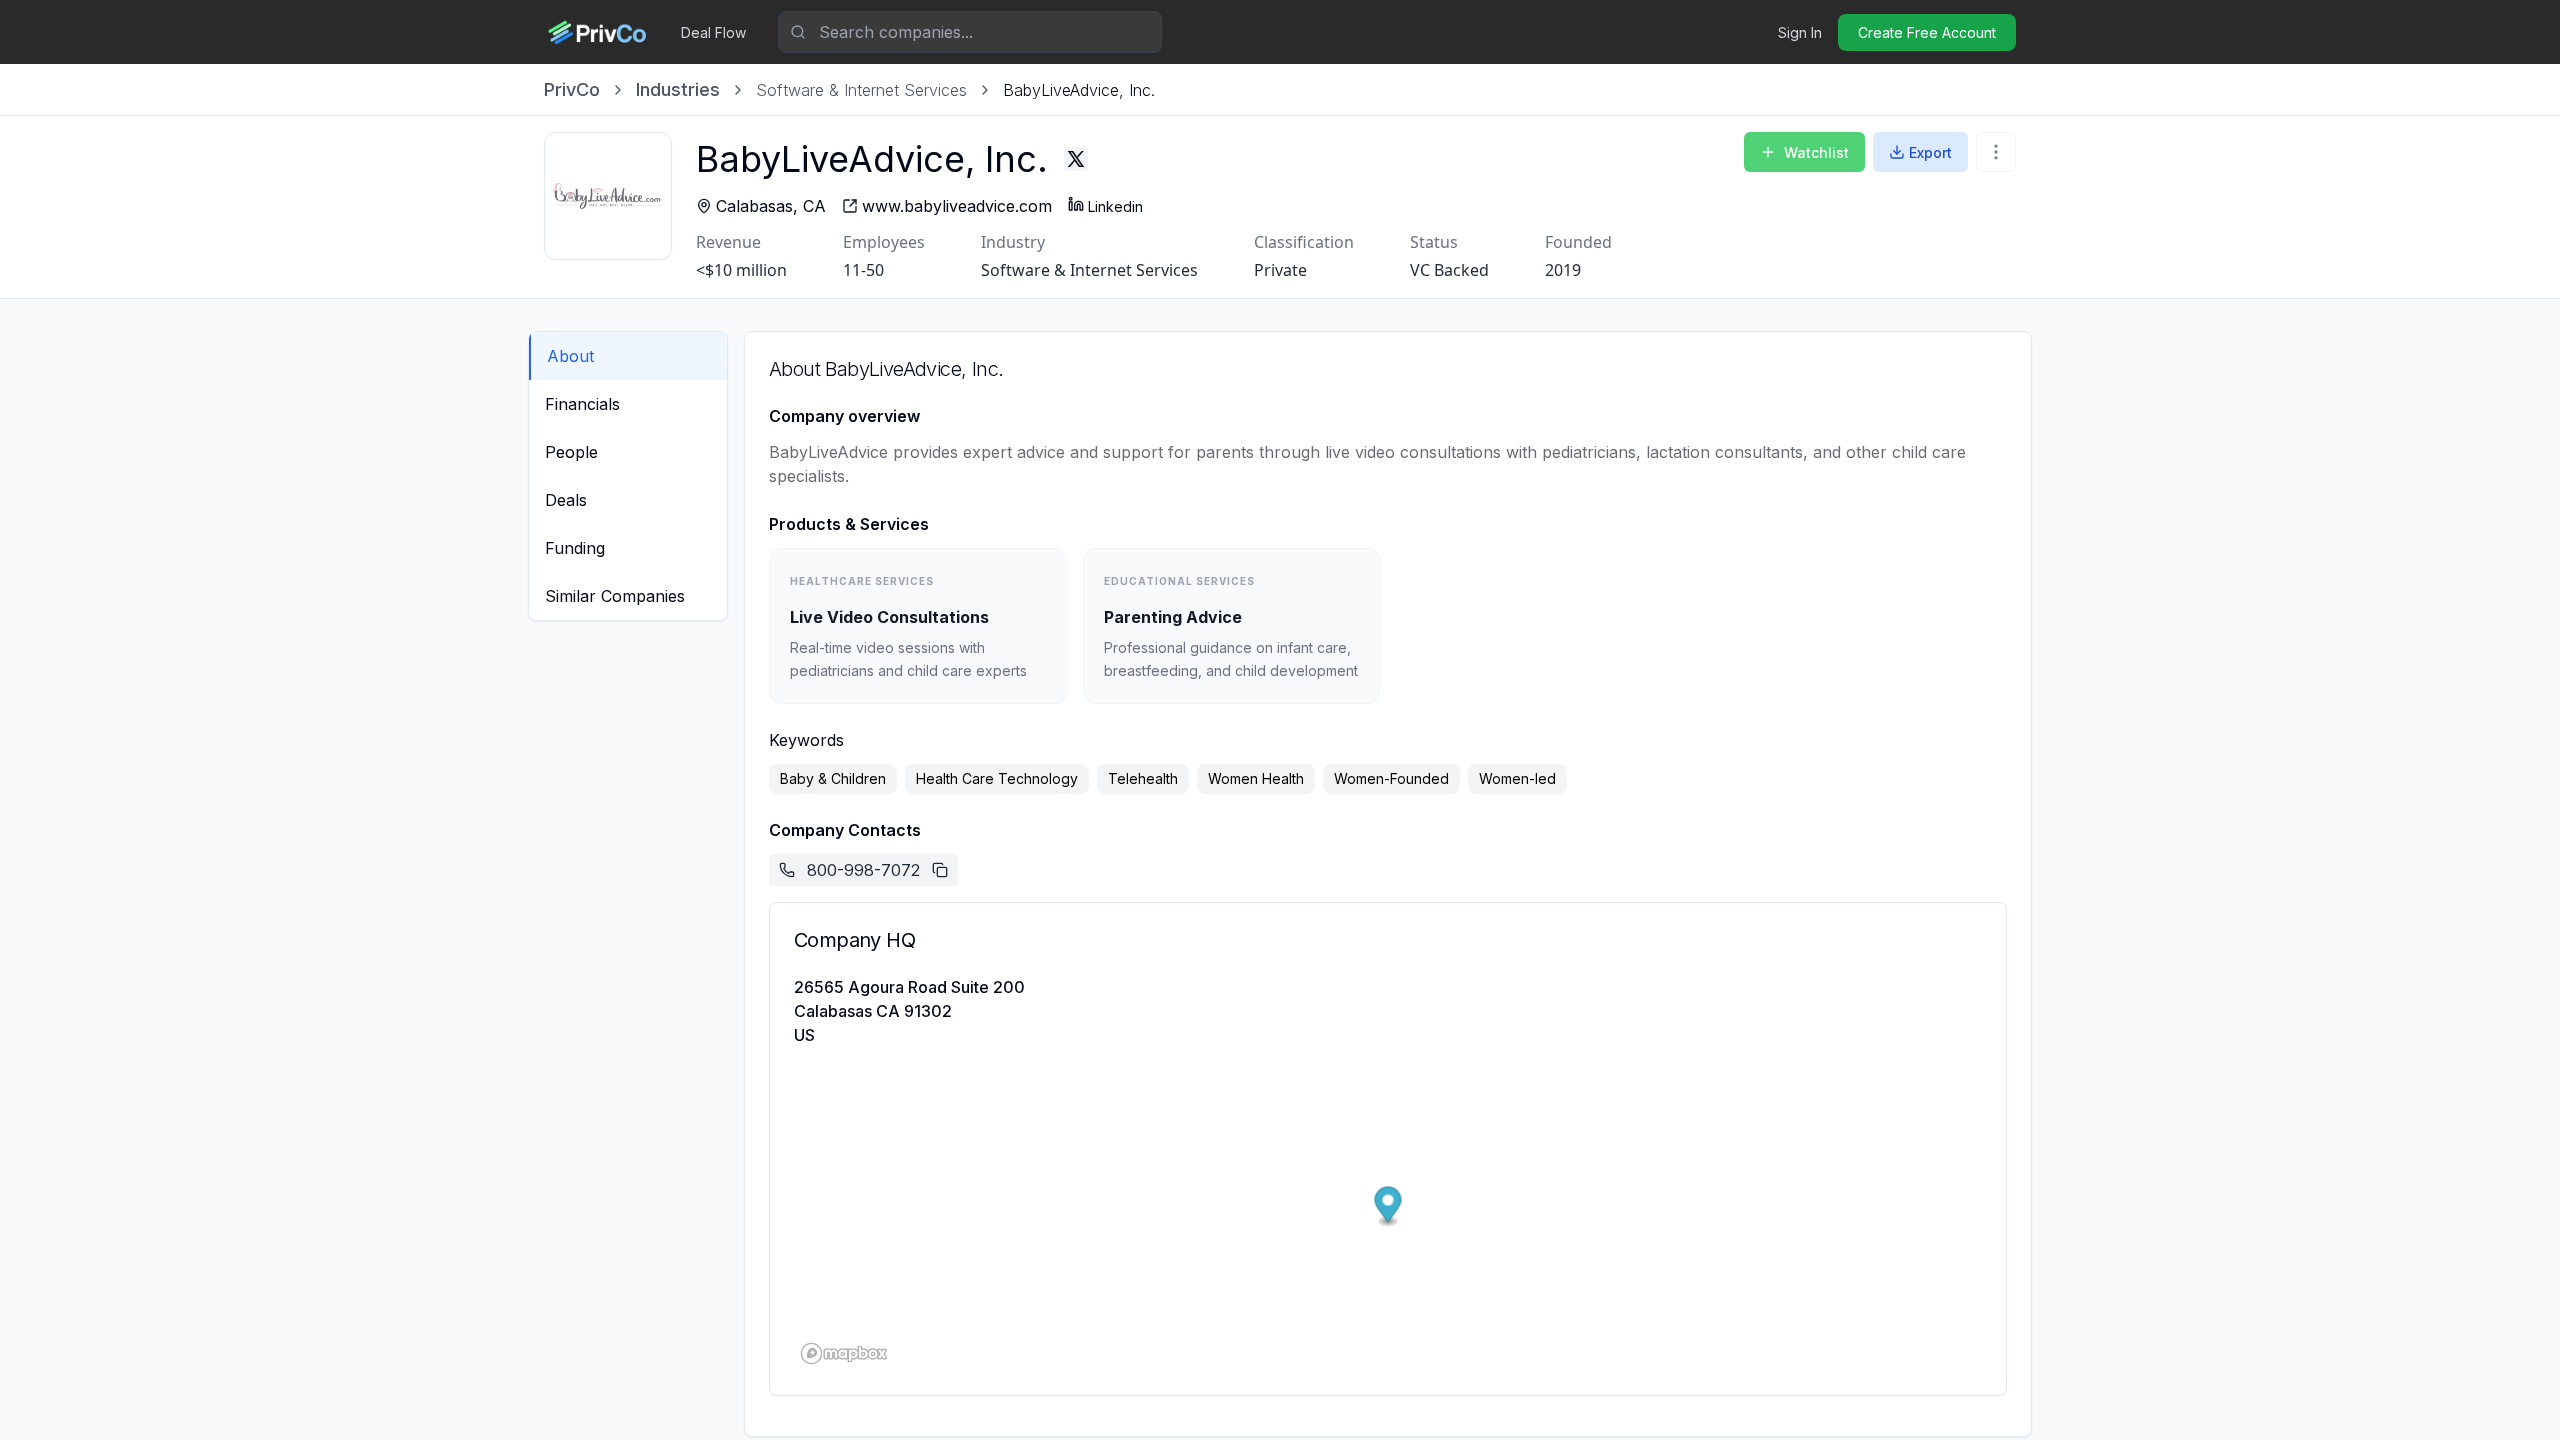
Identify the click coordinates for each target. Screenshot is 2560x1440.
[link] (1079, 90)
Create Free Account (1927, 32)
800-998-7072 (863, 870)
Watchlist (1816, 152)
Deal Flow (713, 32)
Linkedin (1115, 206)
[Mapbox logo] (844, 1353)
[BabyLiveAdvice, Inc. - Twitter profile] (1076, 159)
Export (1930, 152)
